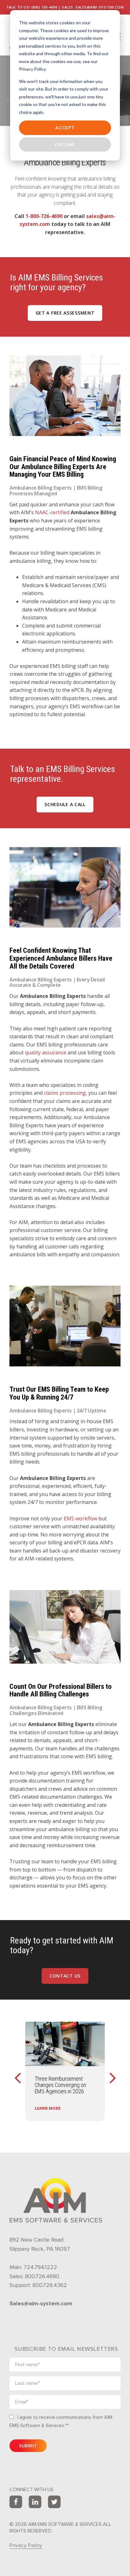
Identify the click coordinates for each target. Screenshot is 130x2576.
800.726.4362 (50, 2285)
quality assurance (46, 1052)
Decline (65, 144)
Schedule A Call (65, 804)
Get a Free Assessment (65, 313)
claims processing (65, 1093)
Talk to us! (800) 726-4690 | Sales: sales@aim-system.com (65, 7)
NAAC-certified (52, 512)
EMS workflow (80, 1518)
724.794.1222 (40, 2267)
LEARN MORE (48, 2108)
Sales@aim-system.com (41, 2303)
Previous (17, 2071)
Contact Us (65, 1976)
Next (113, 2071)
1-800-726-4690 (44, 216)
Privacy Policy (26, 2545)
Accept (65, 128)
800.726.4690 (42, 2276)
